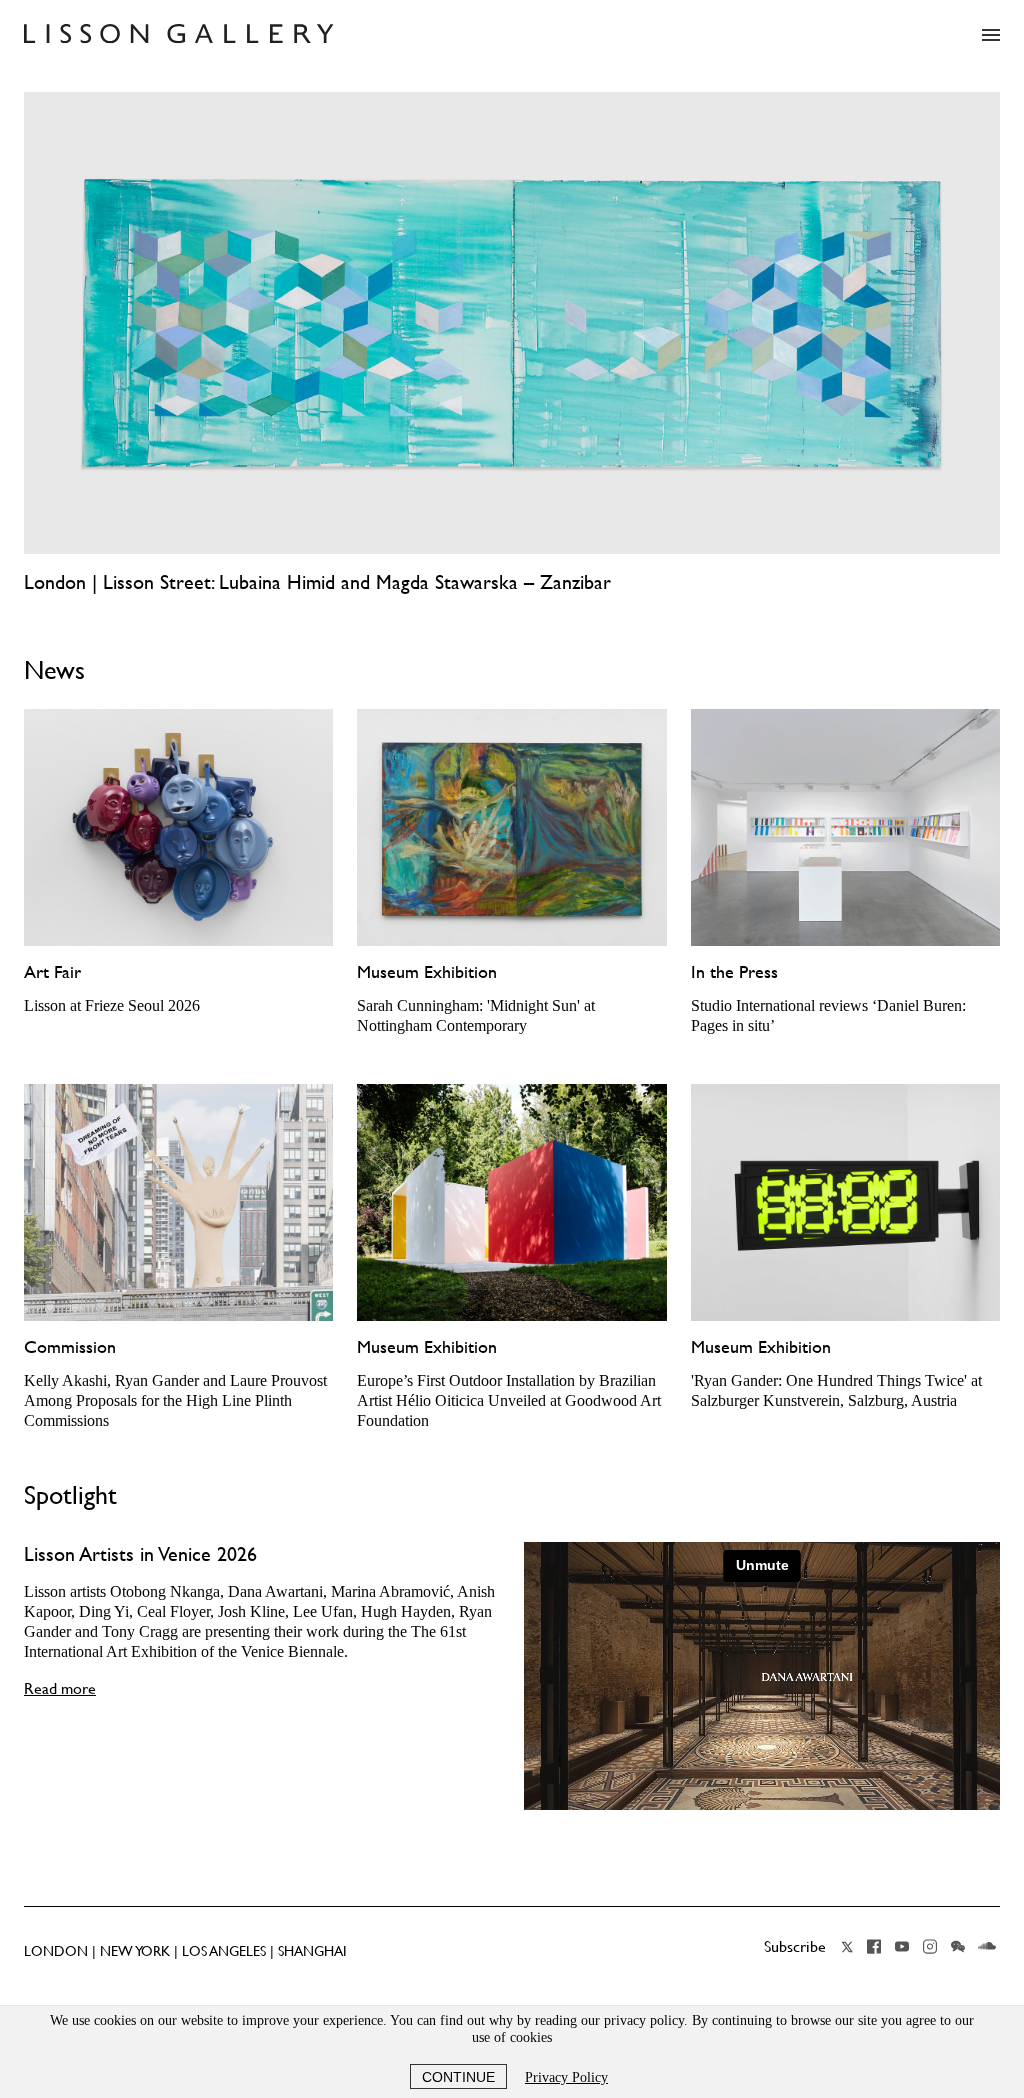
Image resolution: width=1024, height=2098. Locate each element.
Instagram (930, 1947)
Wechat (958, 1947)
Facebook (874, 1947)
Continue (458, 2077)
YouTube (902, 1947)
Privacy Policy (566, 2077)
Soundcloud (987, 1947)
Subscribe (795, 1946)
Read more (60, 1688)
